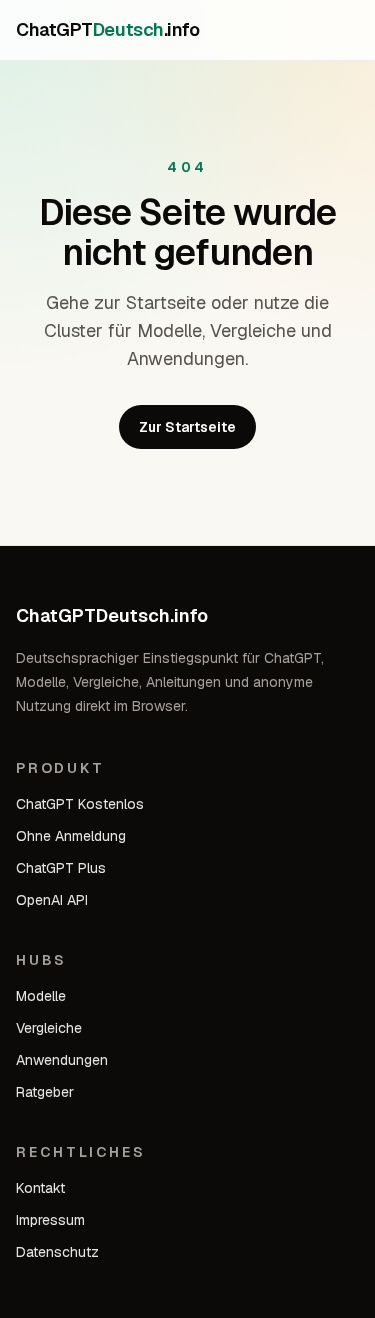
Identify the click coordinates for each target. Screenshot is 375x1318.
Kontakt (40, 1188)
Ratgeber (45, 1092)
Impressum (50, 1220)
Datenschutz (57, 1252)
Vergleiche (49, 1028)
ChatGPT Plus (61, 868)
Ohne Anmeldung (71, 836)
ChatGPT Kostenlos (80, 804)
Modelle (41, 996)
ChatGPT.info (107, 29)
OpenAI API (52, 900)
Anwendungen (62, 1060)
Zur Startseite (187, 427)
